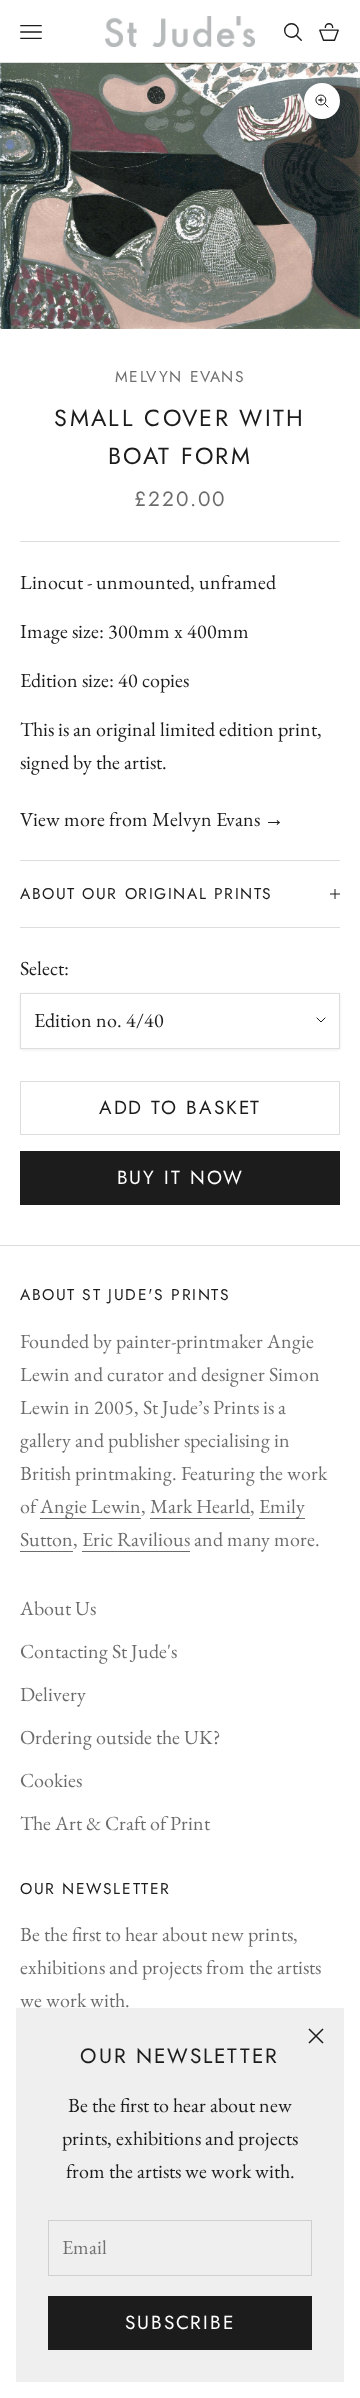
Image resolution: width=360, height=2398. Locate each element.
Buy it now (180, 1177)
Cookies (51, 1780)
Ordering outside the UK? (120, 1737)
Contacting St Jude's (98, 1651)
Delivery (53, 1694)
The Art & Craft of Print (115, 1823)
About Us (58, 1608)
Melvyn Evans (180, 376)
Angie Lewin (90, 1506)
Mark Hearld (200, 1506)
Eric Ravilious (136, 1539)
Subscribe (180, 2322)
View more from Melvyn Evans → (152, 819)
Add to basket (180, 1107)
